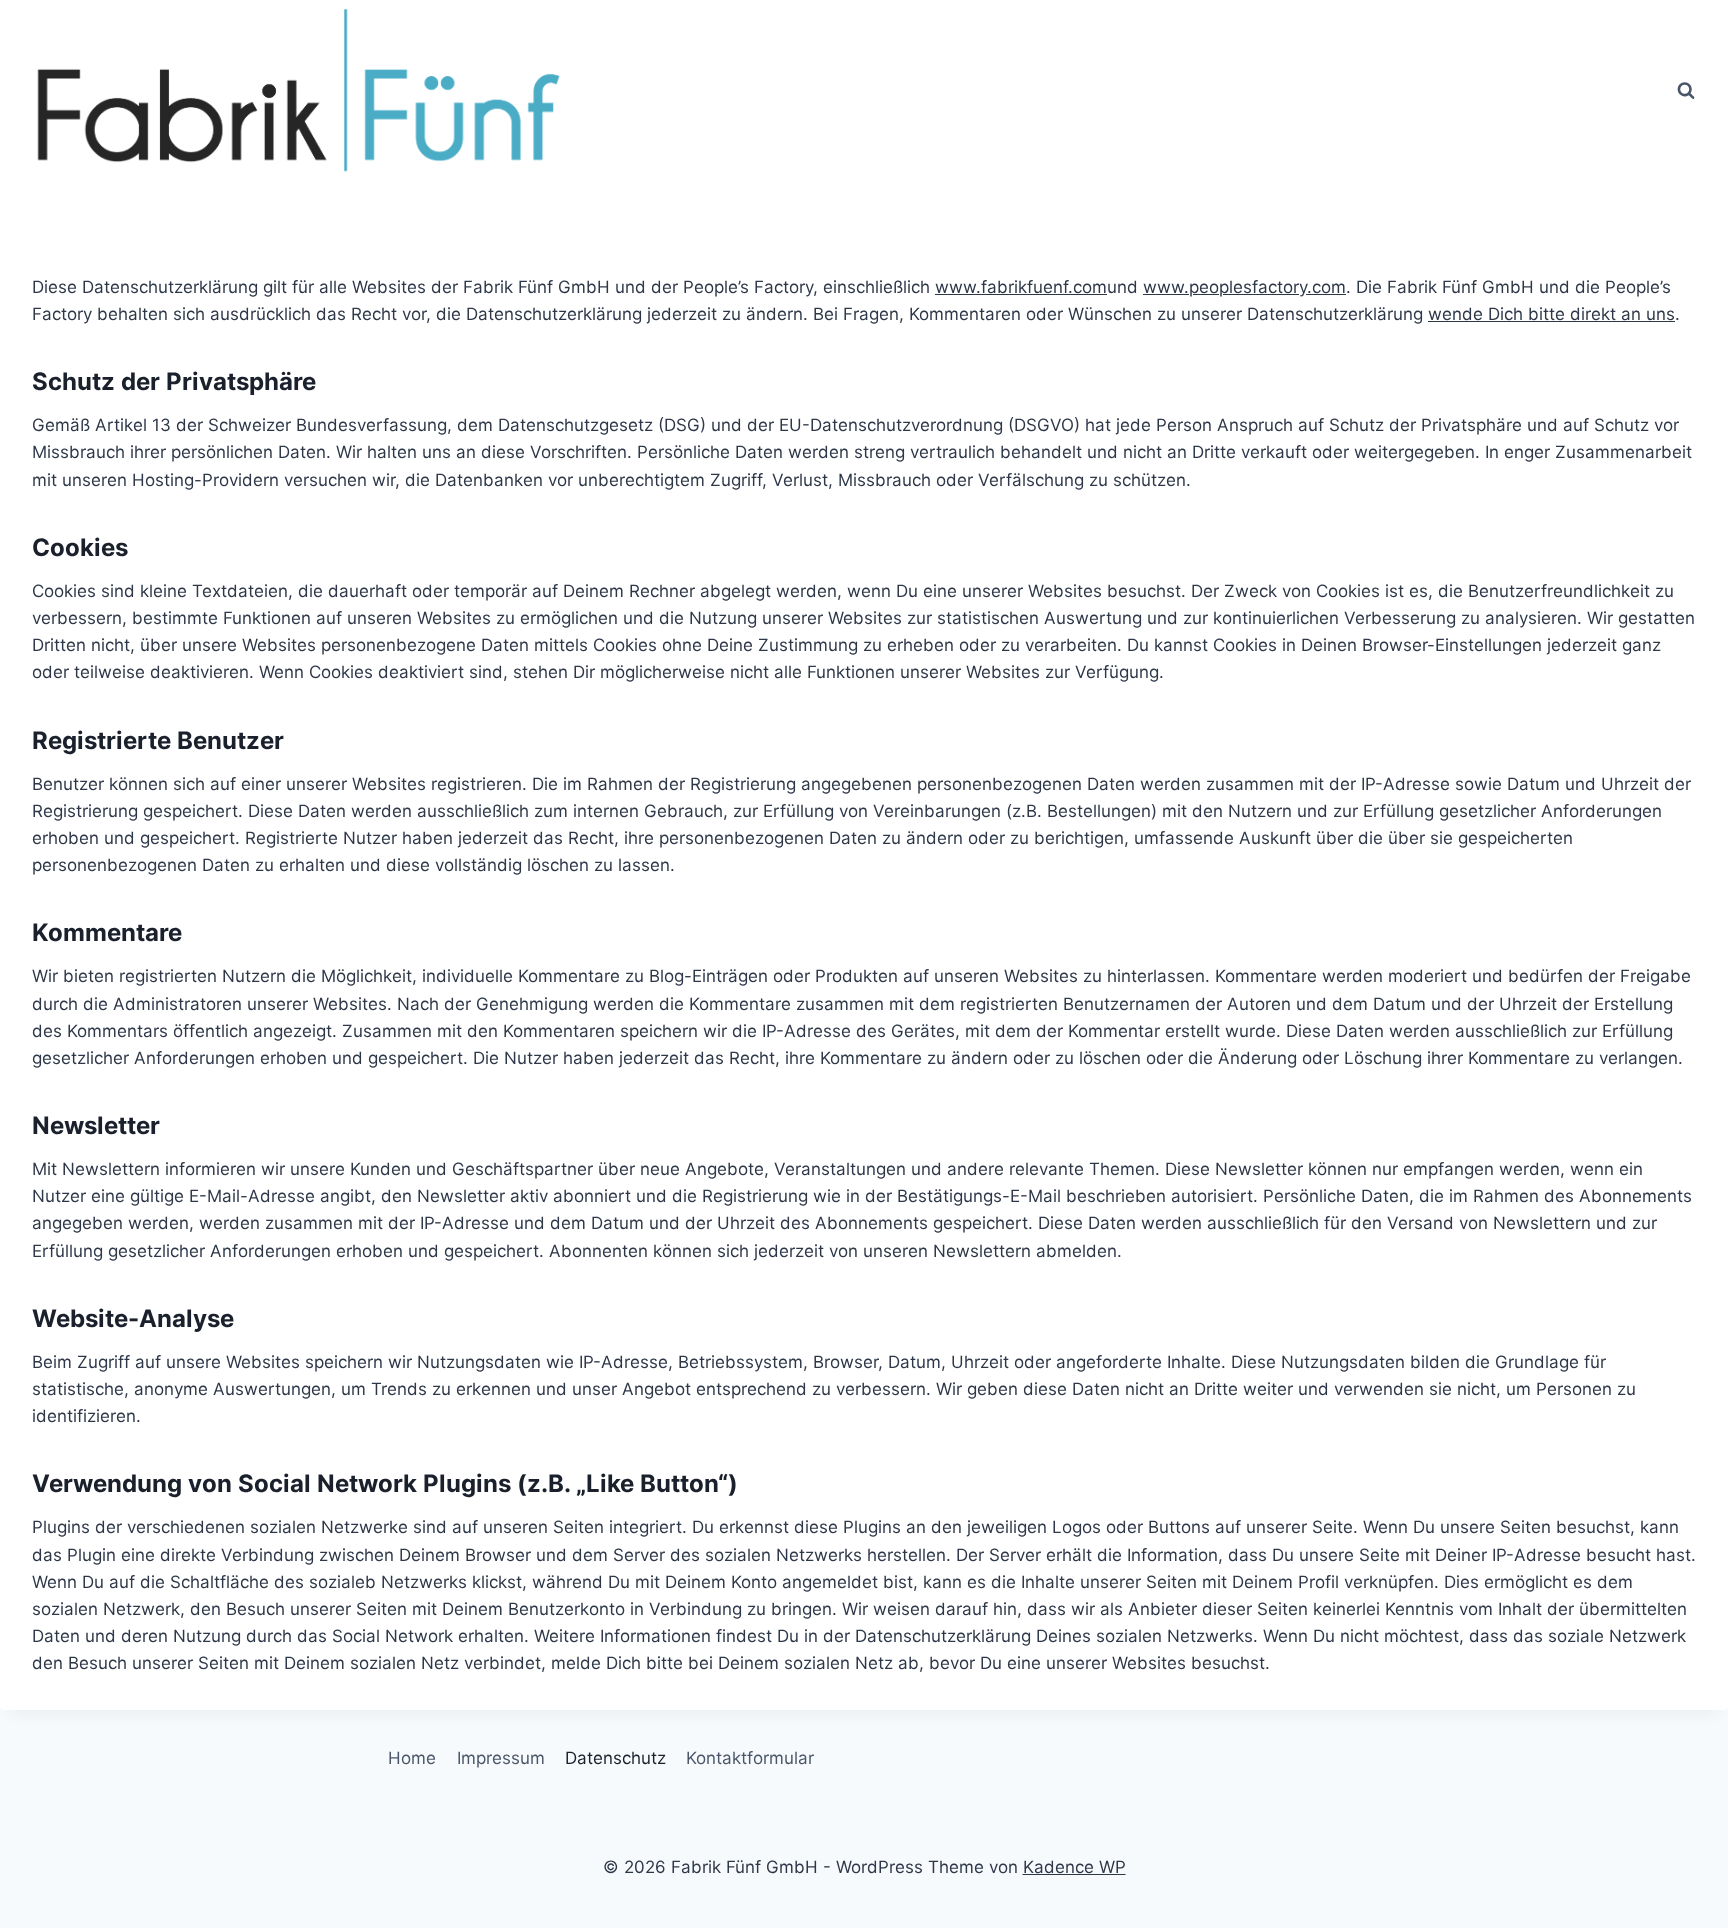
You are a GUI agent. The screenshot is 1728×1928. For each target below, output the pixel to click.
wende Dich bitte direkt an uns (1551, 314)
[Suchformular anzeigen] (1686, 91)
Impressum (501, 1758)
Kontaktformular (750, 1758)
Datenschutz (615, 1758)
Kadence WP (1074, 1867)
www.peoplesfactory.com (1244, 287)
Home (412, 1758)
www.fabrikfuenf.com (1021, 287)
